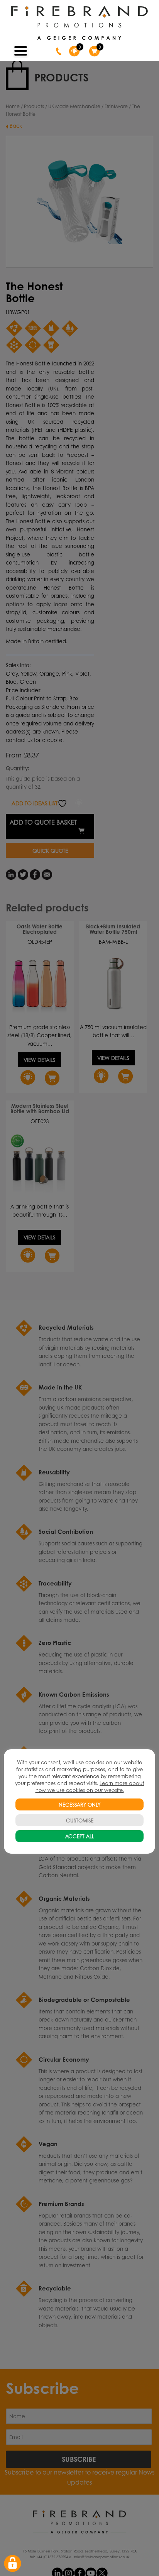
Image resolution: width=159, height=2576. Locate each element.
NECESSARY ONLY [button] (79, 1804)
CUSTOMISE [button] (80, 1820)
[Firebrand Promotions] (79, 23)
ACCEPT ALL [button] (80, 1836)
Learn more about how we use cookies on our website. (90, 1786)
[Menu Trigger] (21, 50)
